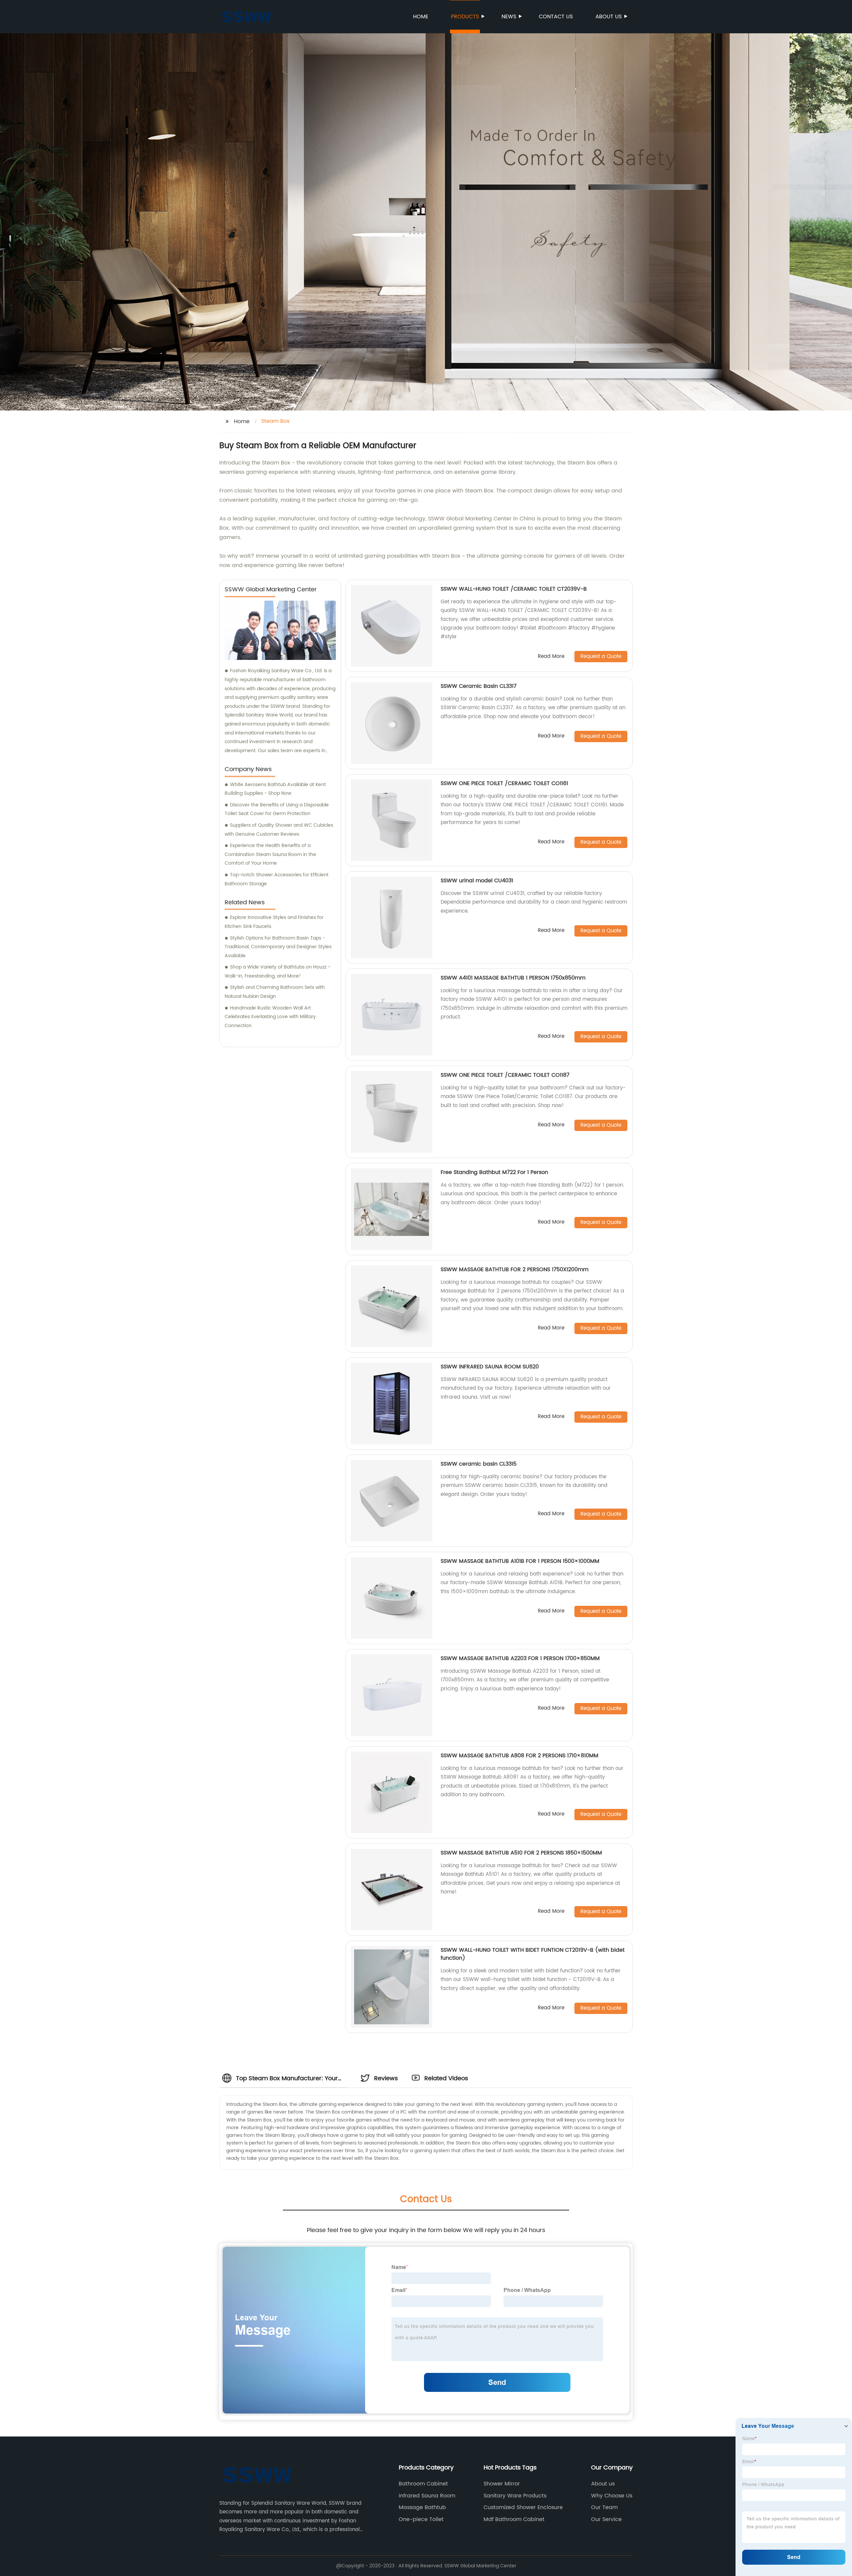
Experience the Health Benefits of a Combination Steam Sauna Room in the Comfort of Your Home (270, 854)
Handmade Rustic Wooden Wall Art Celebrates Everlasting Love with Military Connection (270, 1017)
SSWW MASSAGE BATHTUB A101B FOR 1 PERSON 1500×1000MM (520, 1561)
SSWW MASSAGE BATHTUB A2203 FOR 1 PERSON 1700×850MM (520, 1658)
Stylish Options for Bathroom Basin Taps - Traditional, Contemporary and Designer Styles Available (278, 947)
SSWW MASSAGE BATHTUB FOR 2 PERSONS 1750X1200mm (515, 1270)
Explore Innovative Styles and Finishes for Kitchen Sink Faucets (274, 922)
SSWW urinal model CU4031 (477, 881)
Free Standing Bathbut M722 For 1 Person (494, 1172)
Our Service (606, 2519)
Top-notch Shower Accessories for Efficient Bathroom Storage (277, 879)
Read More (551, 657)
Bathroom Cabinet (423, 2484)
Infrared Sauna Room (427, 2496)
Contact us (556, 17)
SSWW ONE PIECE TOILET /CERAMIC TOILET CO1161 (504, 783)
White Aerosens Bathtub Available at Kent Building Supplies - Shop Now (275, 789)
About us (609, 17)
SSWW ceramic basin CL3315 (479, 1464)
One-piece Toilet (421, 2519)
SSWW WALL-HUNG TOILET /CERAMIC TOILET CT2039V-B (514, 589)
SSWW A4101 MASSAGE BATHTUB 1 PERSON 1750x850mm (513, 978)
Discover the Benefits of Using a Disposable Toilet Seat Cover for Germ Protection (277, 809)
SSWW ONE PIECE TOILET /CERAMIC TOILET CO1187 (505, 1075)
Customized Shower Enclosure (523, 2507)
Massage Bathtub (422, 2507)
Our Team (604, 2507)
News (509, 17)
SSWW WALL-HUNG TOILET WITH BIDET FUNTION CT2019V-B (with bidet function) (533, 1954)
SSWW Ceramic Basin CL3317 (479, 686)
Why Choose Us (612, 2496)
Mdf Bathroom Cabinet (514, 2519)
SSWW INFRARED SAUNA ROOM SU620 (490, 1367)
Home (421, 17)
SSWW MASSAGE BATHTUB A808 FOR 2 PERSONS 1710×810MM (520, 1756)
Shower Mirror (502, 2484)
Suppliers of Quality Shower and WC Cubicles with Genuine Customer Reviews (279, 830)
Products (465, 17)
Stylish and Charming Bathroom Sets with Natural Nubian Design (275, 992)
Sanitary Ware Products (515, 2496)
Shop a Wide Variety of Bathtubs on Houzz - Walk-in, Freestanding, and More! (278, 972)
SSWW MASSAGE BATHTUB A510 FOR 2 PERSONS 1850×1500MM (521, 1853)
